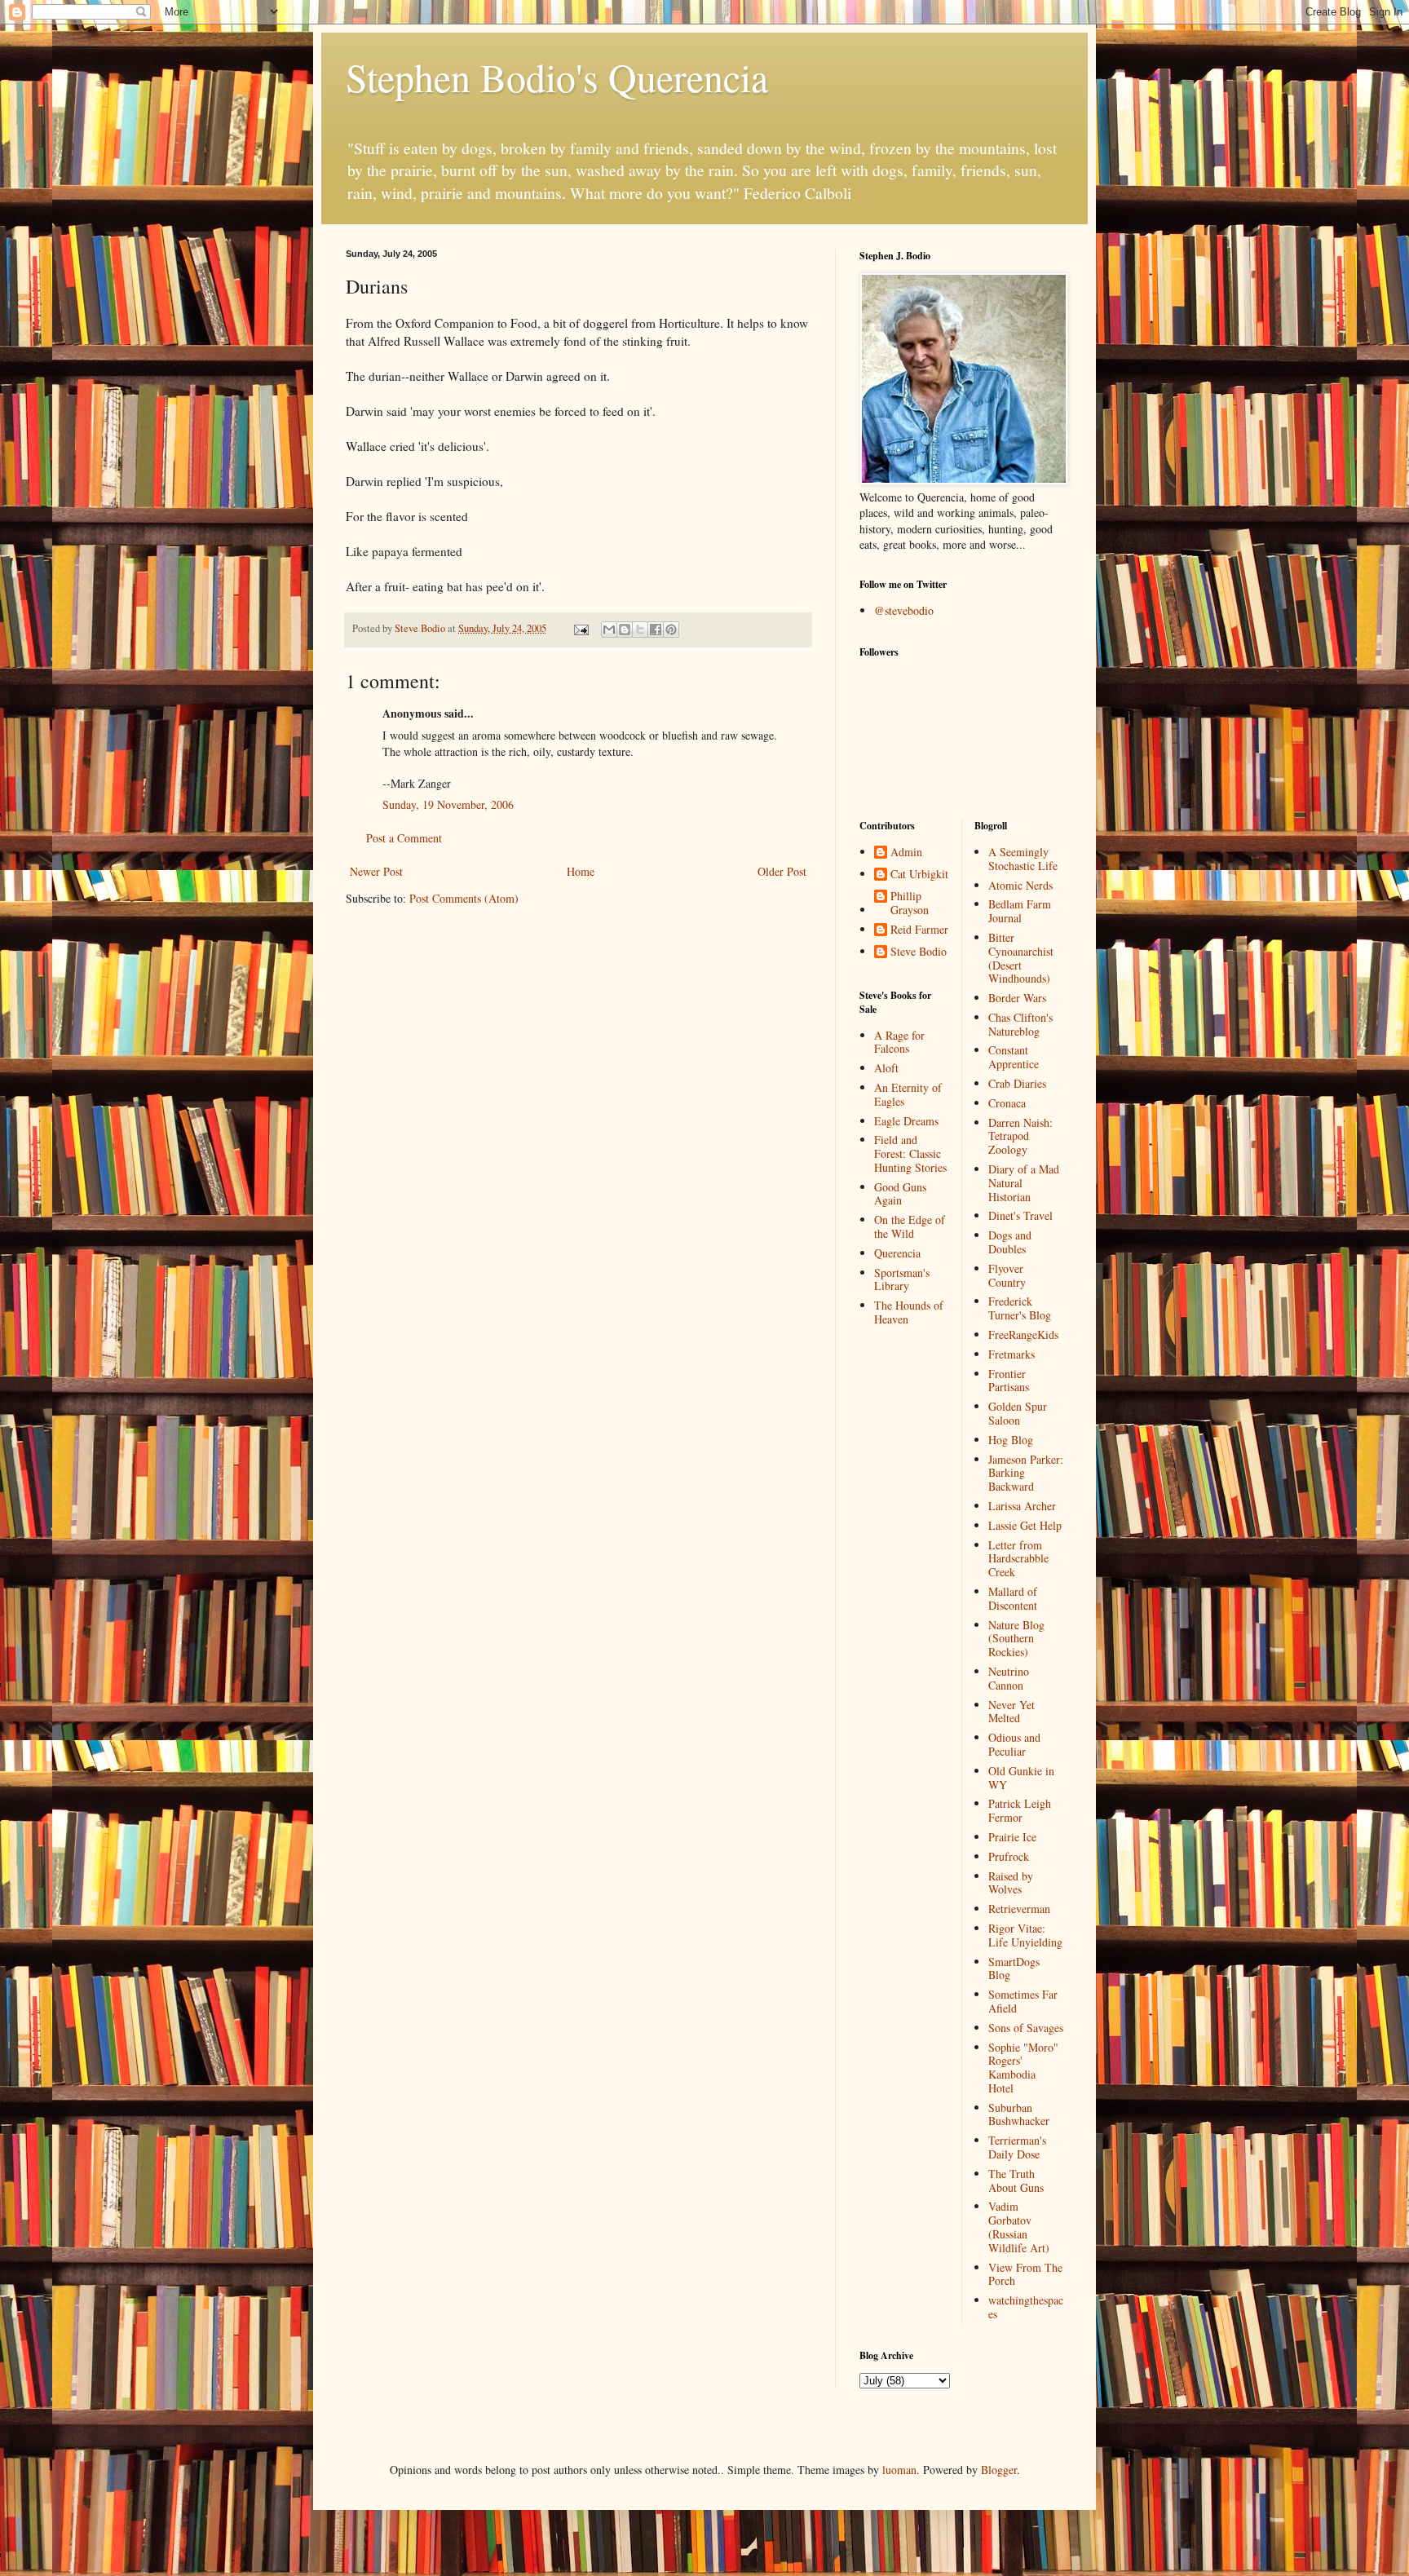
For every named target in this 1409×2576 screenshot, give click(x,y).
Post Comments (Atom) (464, 898)
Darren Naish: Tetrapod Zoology (1020, 1136)
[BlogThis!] (625, 630)
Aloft (886, 1068)
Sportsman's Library (902, 1279)
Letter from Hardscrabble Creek (1018, 1559)
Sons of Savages (1026, 2028)
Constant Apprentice (1014, 1057)
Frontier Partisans (1009, 1381)
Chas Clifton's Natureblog (1020, 1024)
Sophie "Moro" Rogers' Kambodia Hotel (1023, 2068)
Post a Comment (404, 838)
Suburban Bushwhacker (1019, 2114)
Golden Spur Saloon (1018, 1413)
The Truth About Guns (1016, 2181)
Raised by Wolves (1011, 1883)
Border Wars (1017, 998)
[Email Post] (580, 628)
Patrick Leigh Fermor (1020, 1810)
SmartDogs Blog (1014, 1968)
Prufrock (1009, 1856)
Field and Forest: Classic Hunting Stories (910, 1153)
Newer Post (376, 871)
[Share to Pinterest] (671, 630)
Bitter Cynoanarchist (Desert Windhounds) (1021, 958)
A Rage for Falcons (899, 1042)
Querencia (897, 1253)
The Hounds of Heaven (909, 1312)
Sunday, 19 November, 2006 (448, 804)
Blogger (999, 2470)
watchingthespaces (1026, 2307)
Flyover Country (1007, 1275)
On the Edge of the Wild (910, 1226)
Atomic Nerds (1020, 885)
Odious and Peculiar (1014, 1744)
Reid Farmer (919, 930)
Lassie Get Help (1025, 1525)
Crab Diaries (1017, 1083)
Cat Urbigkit (919, 875)
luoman (899, 2470)
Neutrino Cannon (1009, 1678)
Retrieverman (1019, 1909)
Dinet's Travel (1020, 1215)
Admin (906, 853)
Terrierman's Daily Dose (1017, 2147)
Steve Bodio (919, 952)
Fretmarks (1011, 1354)
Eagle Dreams (906, 1121)
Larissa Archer (1022, 1506)
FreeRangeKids (1023, 1334)
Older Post (782, 871)
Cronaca (1007, 1103)
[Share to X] (640, 630)
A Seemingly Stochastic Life (1023, 859)
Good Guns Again (900, 1194)
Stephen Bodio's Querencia (557, 77)
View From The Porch (1025, 2274)
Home (581, 871)
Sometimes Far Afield (1023, 2001)
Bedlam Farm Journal (1020, 911)
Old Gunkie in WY (1021, 1778)
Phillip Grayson (910, 904)
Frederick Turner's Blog (1020, 1308)
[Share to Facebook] (656, 630)
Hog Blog (1011, 1440)
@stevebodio (904, 610)
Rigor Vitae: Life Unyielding (1025, 1935)
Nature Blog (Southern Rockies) (1016, 1639)
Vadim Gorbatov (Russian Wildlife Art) (1019, 2227)
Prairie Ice (1012, 1837)
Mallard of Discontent (1013, 1598)
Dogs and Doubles (1010, 1242)
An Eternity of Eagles (908, 1094)
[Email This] (609, 630)
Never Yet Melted (1011, 1712)
